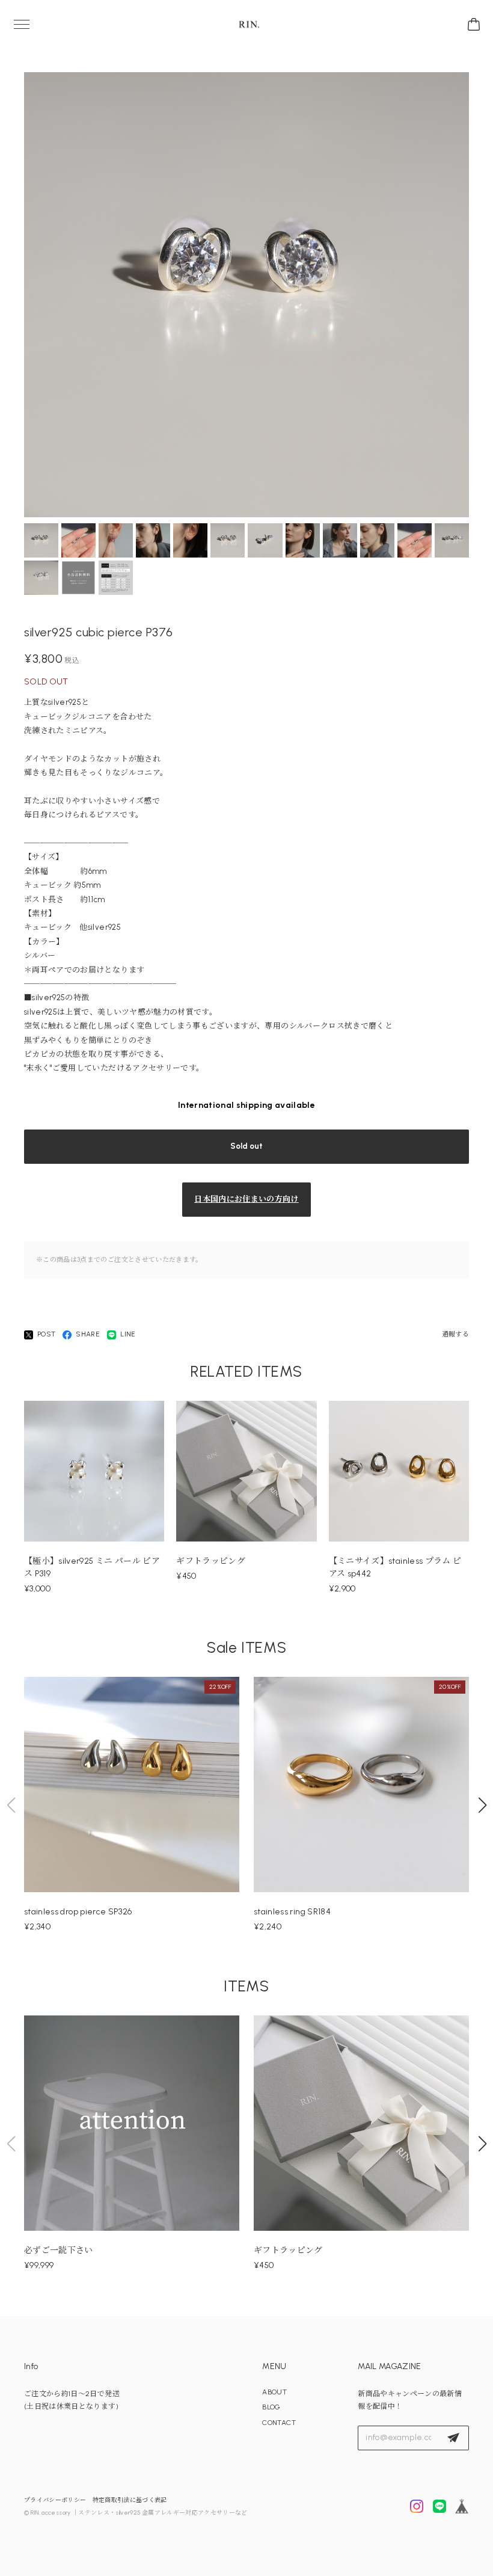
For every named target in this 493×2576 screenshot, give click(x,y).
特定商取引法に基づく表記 (130, 2500)
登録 (453, 2438)
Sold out (246, 1146)
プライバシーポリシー (55, 2500)
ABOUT (274, 2392)
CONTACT (279, 2423)
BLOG (271, 2407)
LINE (128, 1334)
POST (46, 1334)
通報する (455, 1334)
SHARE (88, 1334)
